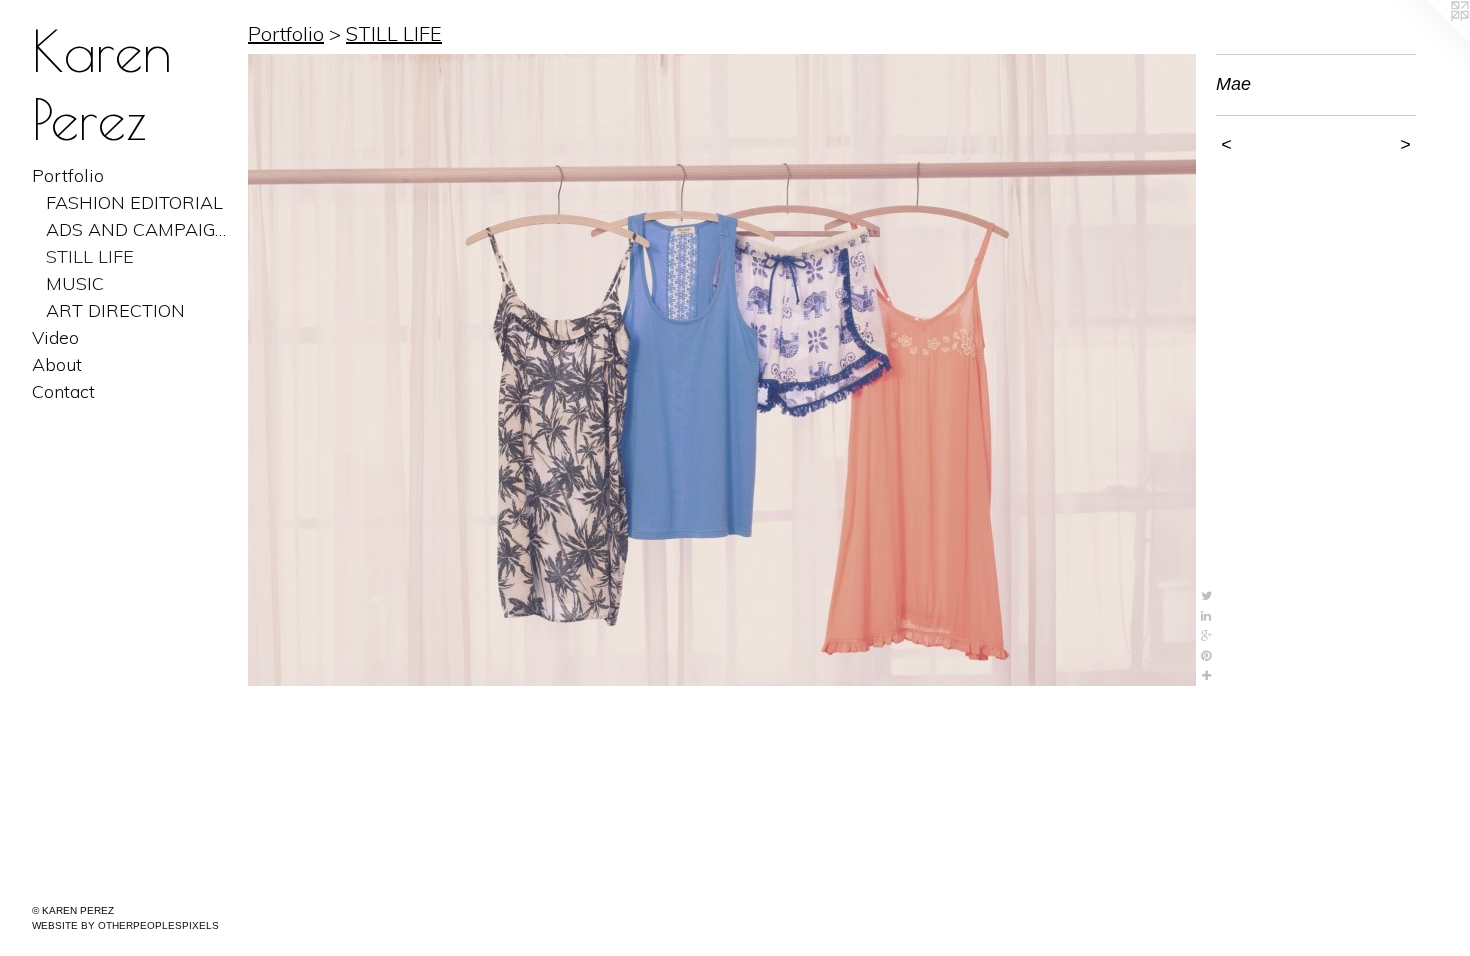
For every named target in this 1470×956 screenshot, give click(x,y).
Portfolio (68, 175)
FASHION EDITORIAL (134, 202)
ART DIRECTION (115, 310)
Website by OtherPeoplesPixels (125, 925)
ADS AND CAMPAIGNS (139, 229)
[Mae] (722, 370)
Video (55, 337)
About (57, 364)
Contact (63, 391)
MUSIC (75, 283)
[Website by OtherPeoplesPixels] (1430, 40)
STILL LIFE (90, 256)
